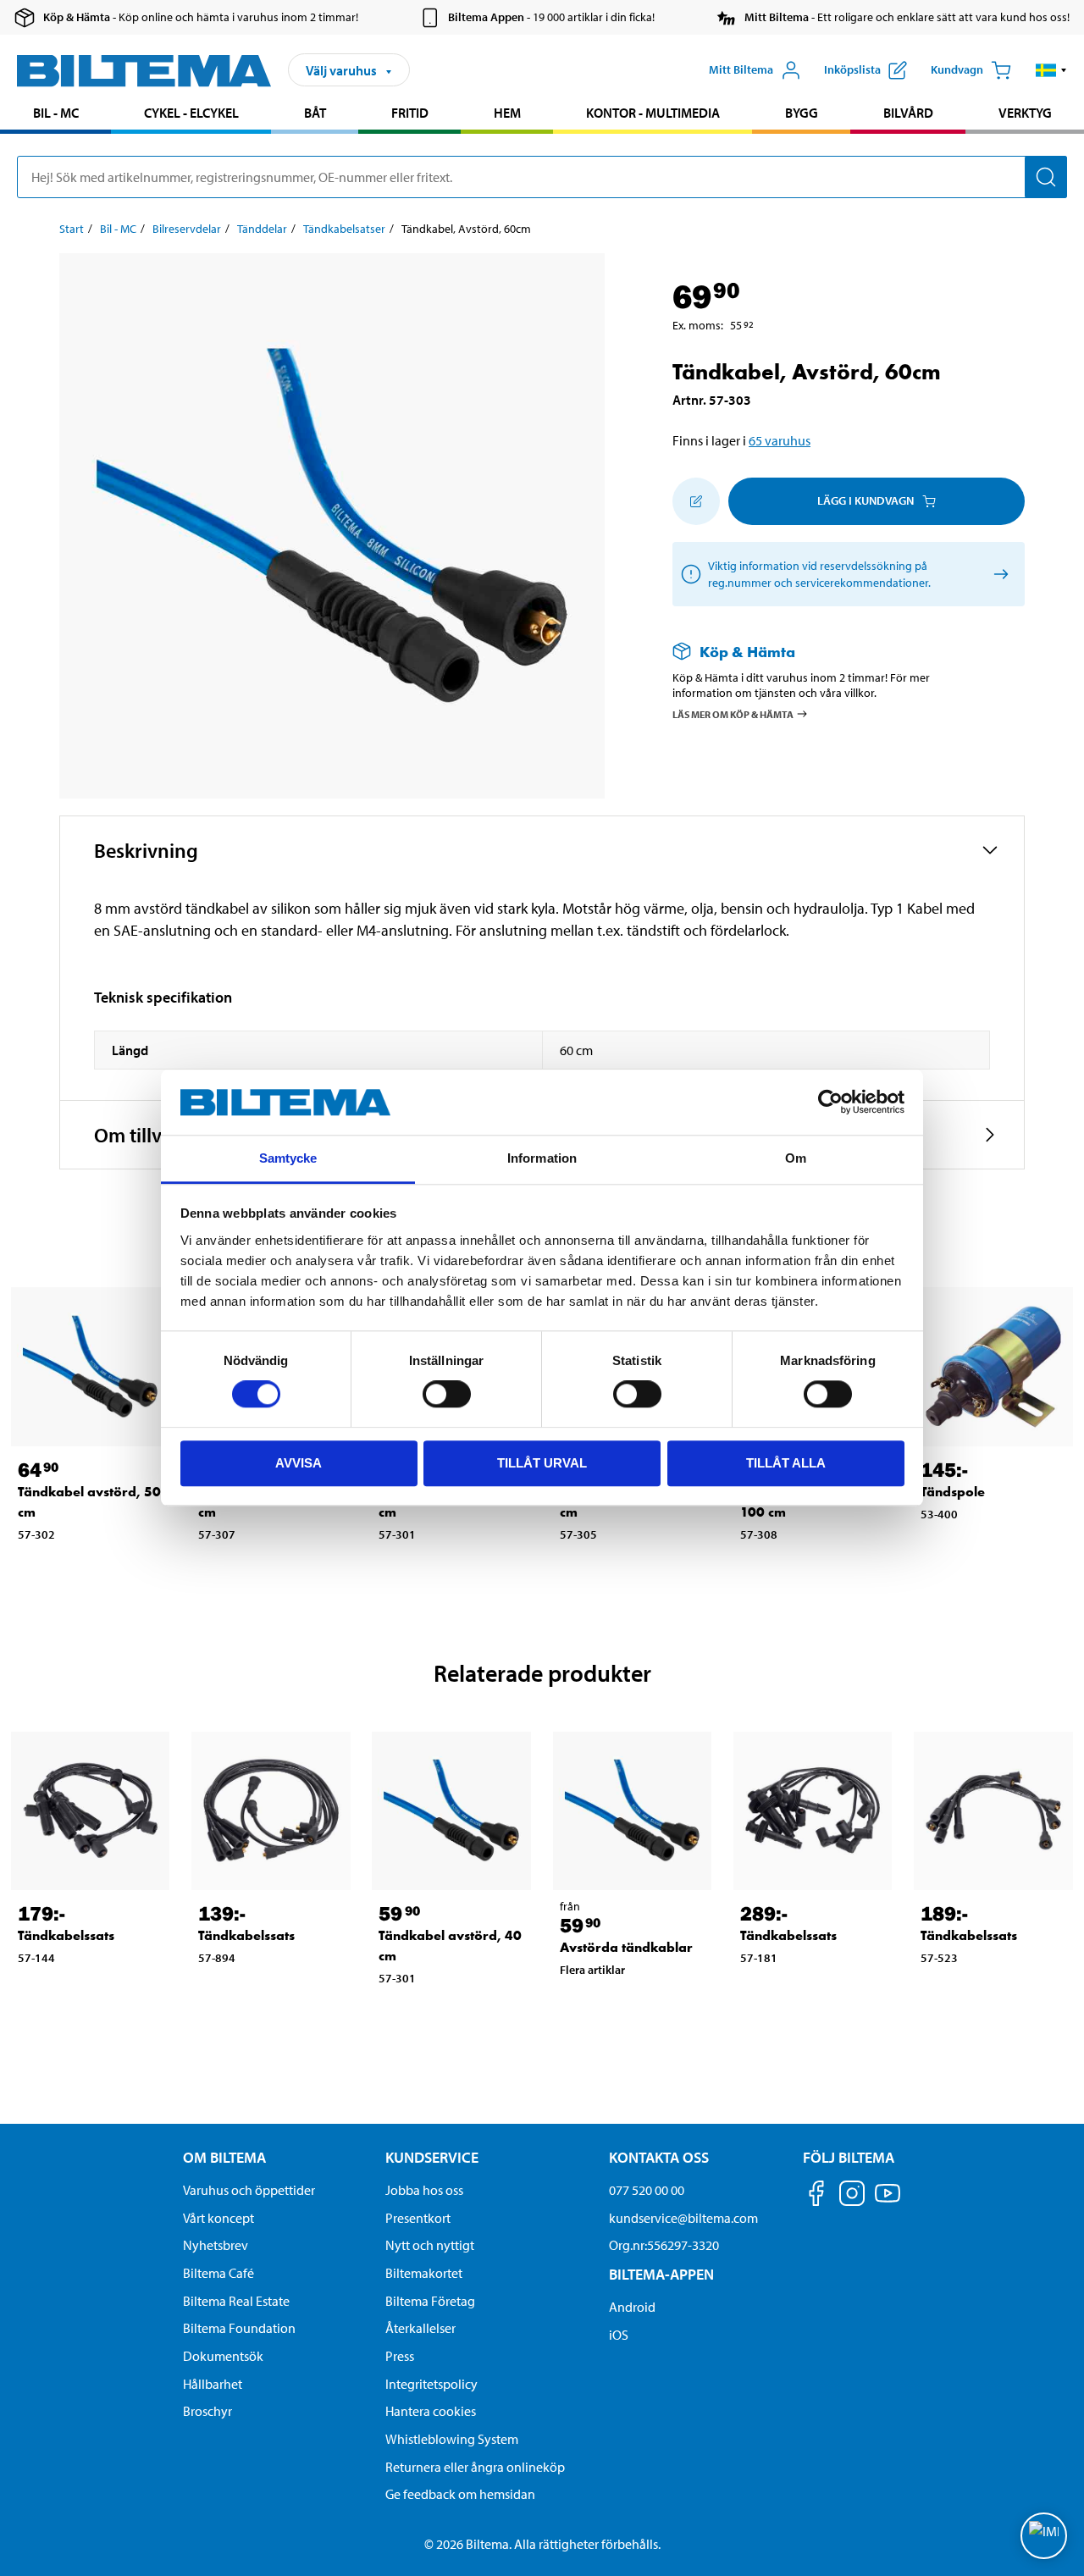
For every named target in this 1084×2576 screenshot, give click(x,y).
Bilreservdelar (187, 229)
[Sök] (1046, 177)
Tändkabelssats (66, 1935)
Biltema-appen (661, 2274)
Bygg (802, 113)
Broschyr (207, 2411)
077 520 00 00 (647, 2190)
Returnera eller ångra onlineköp (475, 2467)
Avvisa (299, 1463)
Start (72, 229)
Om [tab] (796, 1158)
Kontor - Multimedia (653, 113)
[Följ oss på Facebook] (816, 2196)
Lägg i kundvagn (866, 500)
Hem (507, 113)
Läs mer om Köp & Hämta (733, 714)
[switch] (447, 1394)
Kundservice (432, 2157)
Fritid (410, 113)
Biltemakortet (424, 2273)
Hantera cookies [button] (431, 2411)
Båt (315, 113)
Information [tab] (542, 1158)
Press (400, 2356)
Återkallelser (420, 2328)
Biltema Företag (430, 2301)
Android (632, 2307)
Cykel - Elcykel (191, 113)
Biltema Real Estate (236, 2301)
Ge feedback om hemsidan (460, 2494)
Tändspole (953, 1492)
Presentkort (418, 2218)
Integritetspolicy (431, 2384)
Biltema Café (218, 2273)
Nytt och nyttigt (430, 2245)
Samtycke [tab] (288, 1158)
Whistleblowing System (452, 2439)
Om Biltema (224, 2157)
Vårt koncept (218, 2218)
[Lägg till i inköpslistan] (696, 501)
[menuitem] (55, 115)
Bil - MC (56, 113)
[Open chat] (1044, 2536)
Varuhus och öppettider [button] (249, 2190)
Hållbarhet (213, 2384)
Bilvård (908, 113)
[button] (1051, 70)
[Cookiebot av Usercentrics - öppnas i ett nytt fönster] (830, 1103)
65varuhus (780, 440)
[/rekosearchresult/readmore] (998, 574)
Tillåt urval (542, 1463)
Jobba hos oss (424, 2190)
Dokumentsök (223, 2356)
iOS (619, 2335)
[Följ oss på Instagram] (852, 2196)
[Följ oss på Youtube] (888, 2201)
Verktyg (1025, 113)
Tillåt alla (786, 1463)
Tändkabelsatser (344, 229)
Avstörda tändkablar (626, 1947)
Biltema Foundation (239, 2328)
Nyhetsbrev (216, 2245)
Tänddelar (262, 229)
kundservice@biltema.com (683, 2218)
